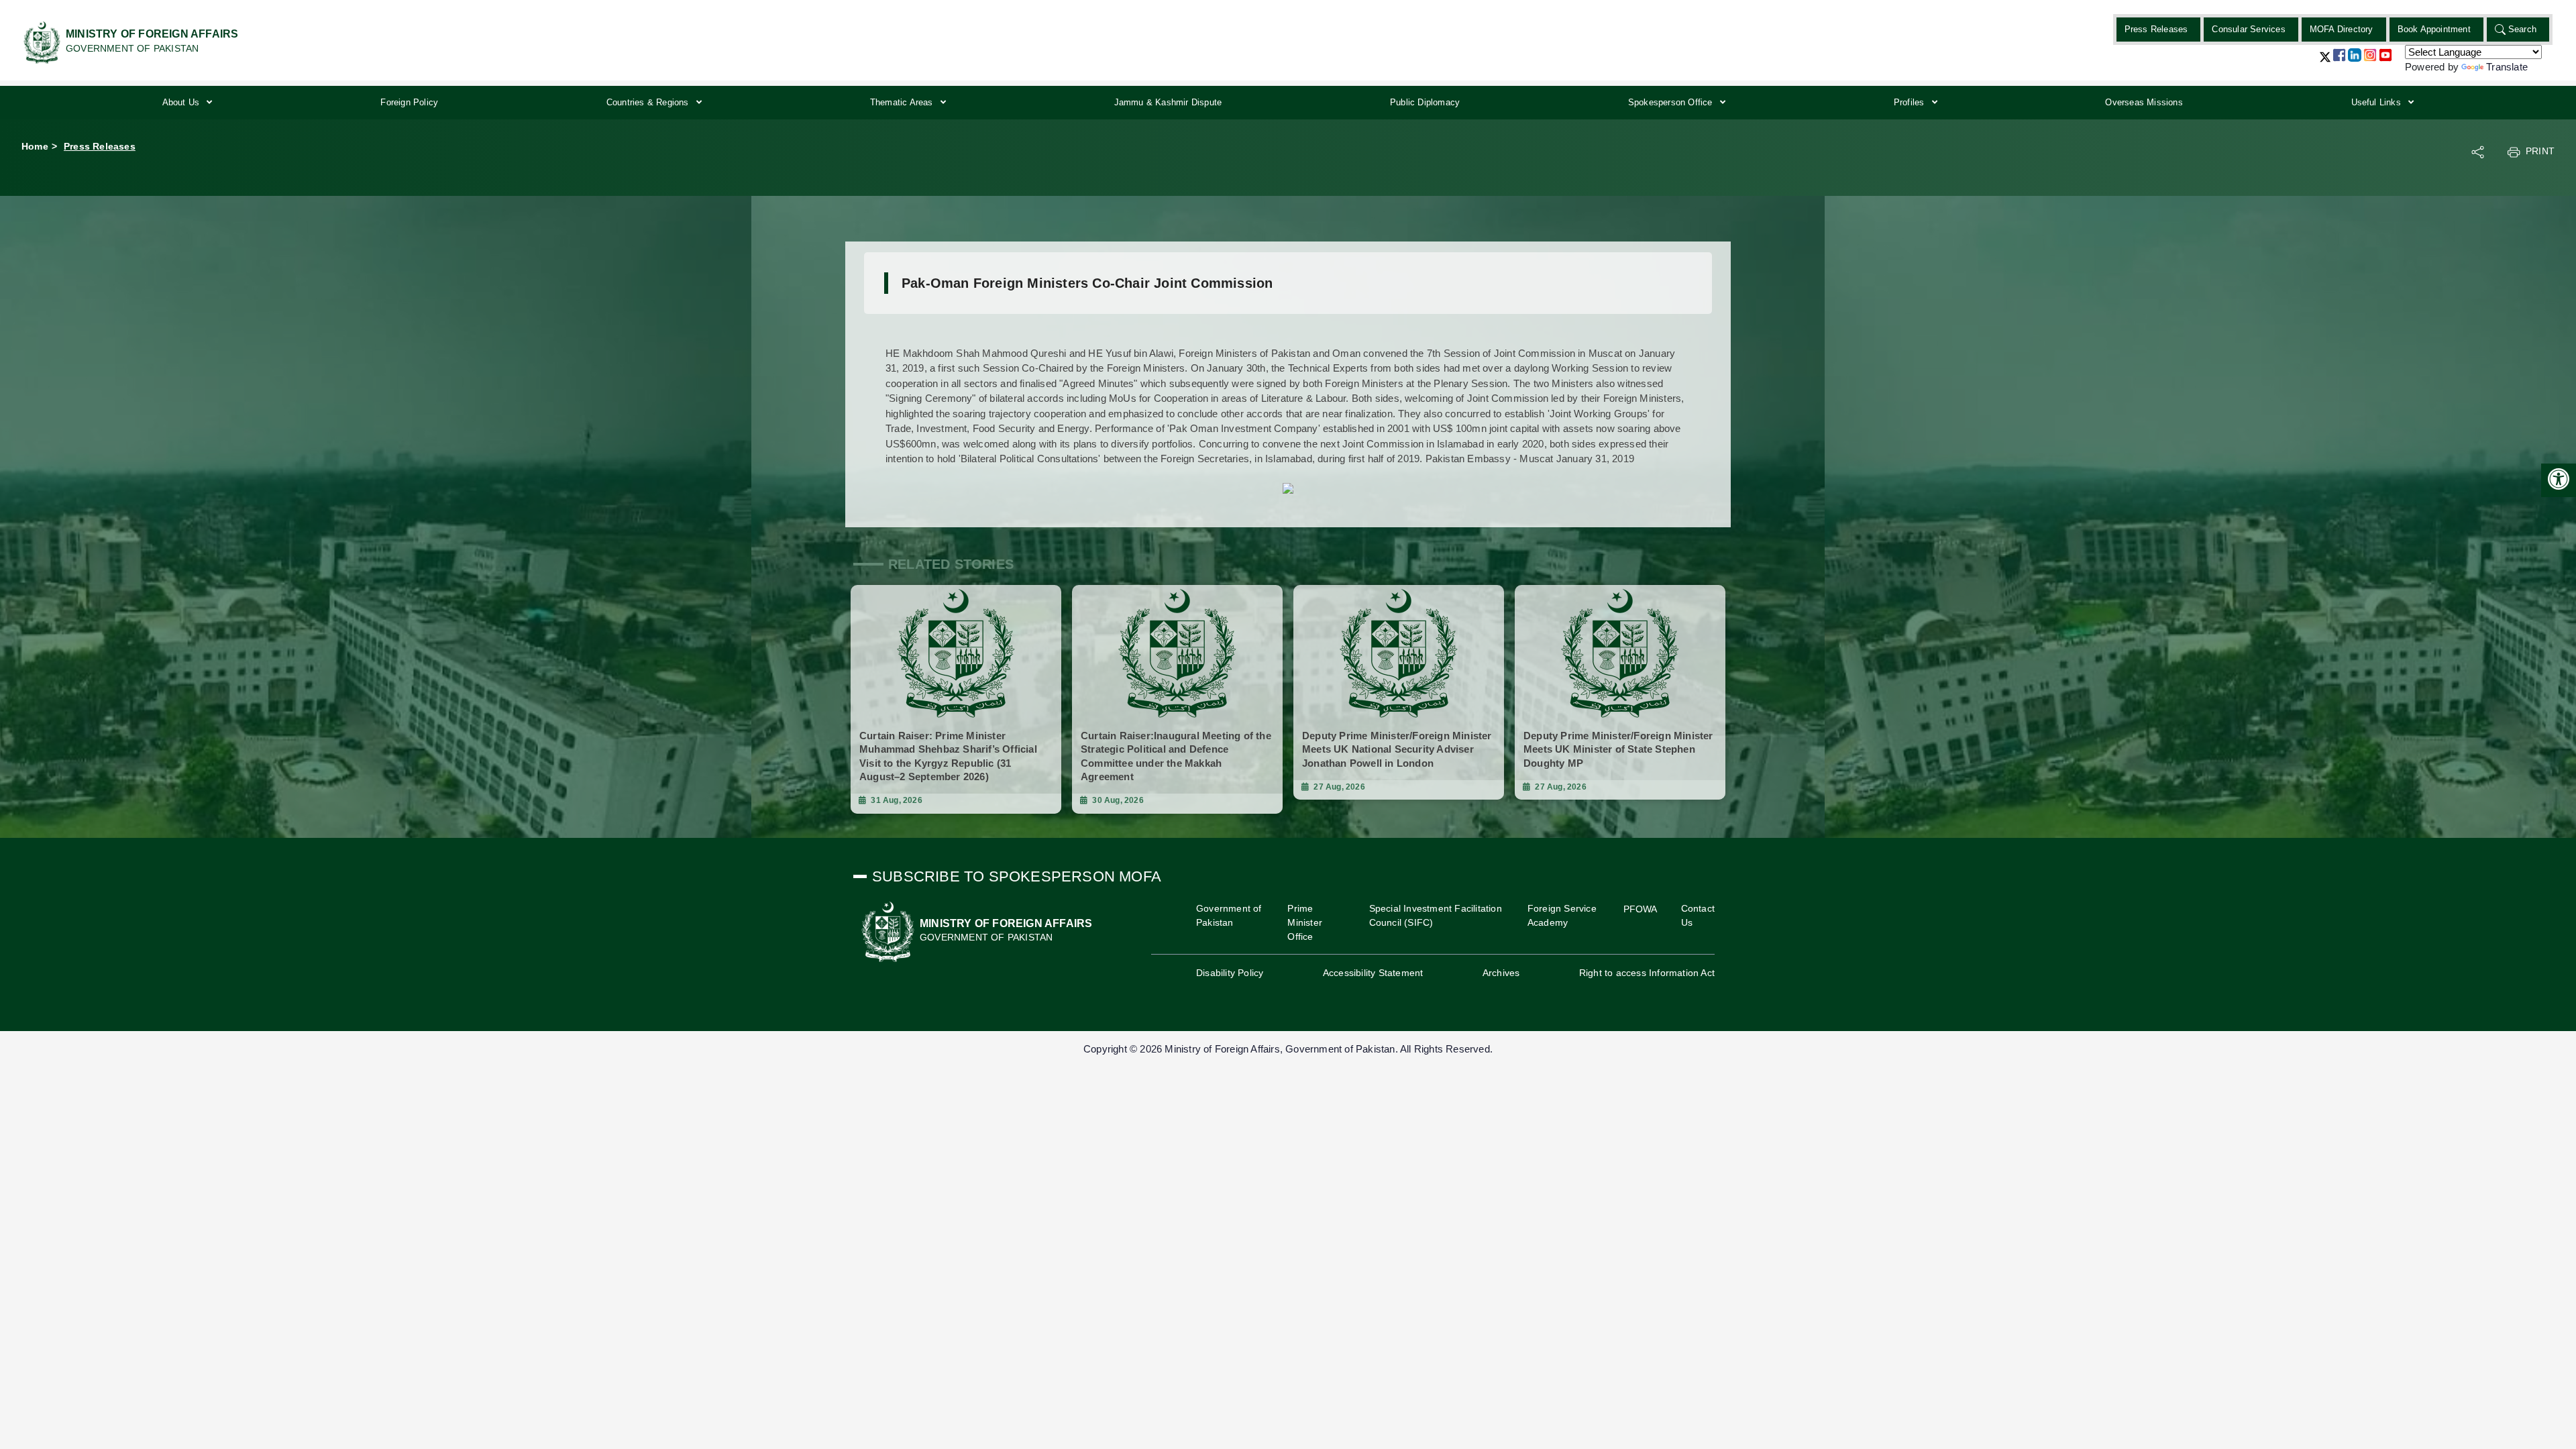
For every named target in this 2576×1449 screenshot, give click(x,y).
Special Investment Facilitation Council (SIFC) (1436, 915)
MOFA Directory (2342, 29)
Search (2522, 29)
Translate (2507, 67)
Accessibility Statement (1373, 973)
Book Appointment (2434, 29)
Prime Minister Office (1305, 922)
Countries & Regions (649, 102)
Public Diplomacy (1425, 102)
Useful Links (2378, 102)
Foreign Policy (409, 102)
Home (35, 146)
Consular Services (2248, 29)
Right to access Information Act (1647, 973)
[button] (2325, 62)
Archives (1501, 973)
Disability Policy (1230, 973)
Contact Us (1698, 915)
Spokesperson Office (1672, 102)
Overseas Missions (2144, 102)
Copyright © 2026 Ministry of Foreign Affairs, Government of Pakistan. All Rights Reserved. (1288, 1049)
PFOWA (1641, 909)
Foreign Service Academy (1562, 915)
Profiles (1911, 102)
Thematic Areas (903, 102)
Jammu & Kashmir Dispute (1168, 102)
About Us (182, 102)
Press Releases (2156, 29)
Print (2540, 151)
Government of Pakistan (1229, 915)
